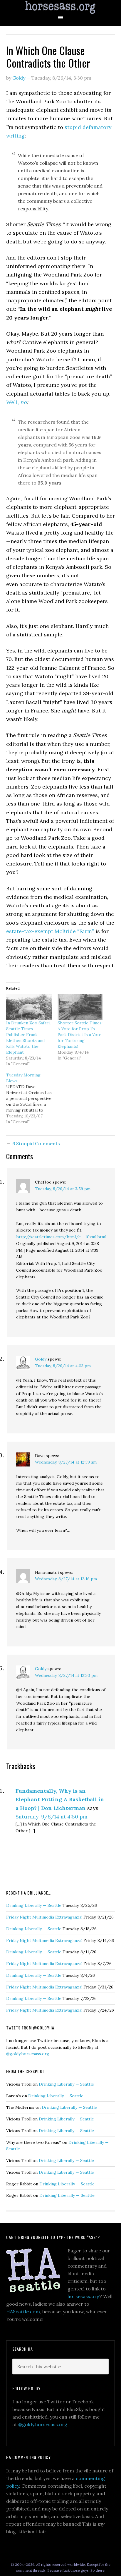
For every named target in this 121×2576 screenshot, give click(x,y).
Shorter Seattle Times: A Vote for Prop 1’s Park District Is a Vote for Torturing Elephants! (80, 1035)
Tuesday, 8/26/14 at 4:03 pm (63, 1366)
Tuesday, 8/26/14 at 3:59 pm (63, 1189)
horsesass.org (84, 2296)
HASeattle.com (23, 2311)
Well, (16, 402)
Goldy (41, 1359)
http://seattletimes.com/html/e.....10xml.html (61, 1237)
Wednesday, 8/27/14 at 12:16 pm (66, 1579)
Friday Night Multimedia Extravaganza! (44, 1917)
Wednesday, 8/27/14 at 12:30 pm (66, 1675)
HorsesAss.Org (60, 7)
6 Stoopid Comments (36, 1143)
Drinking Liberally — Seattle (34, 1905)
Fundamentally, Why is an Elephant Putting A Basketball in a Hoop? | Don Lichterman (60, 1799)
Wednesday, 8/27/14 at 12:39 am (66, 1462)
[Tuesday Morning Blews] (32, 1098)
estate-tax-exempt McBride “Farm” (50, 931)
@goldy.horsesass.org (28, 2054)
